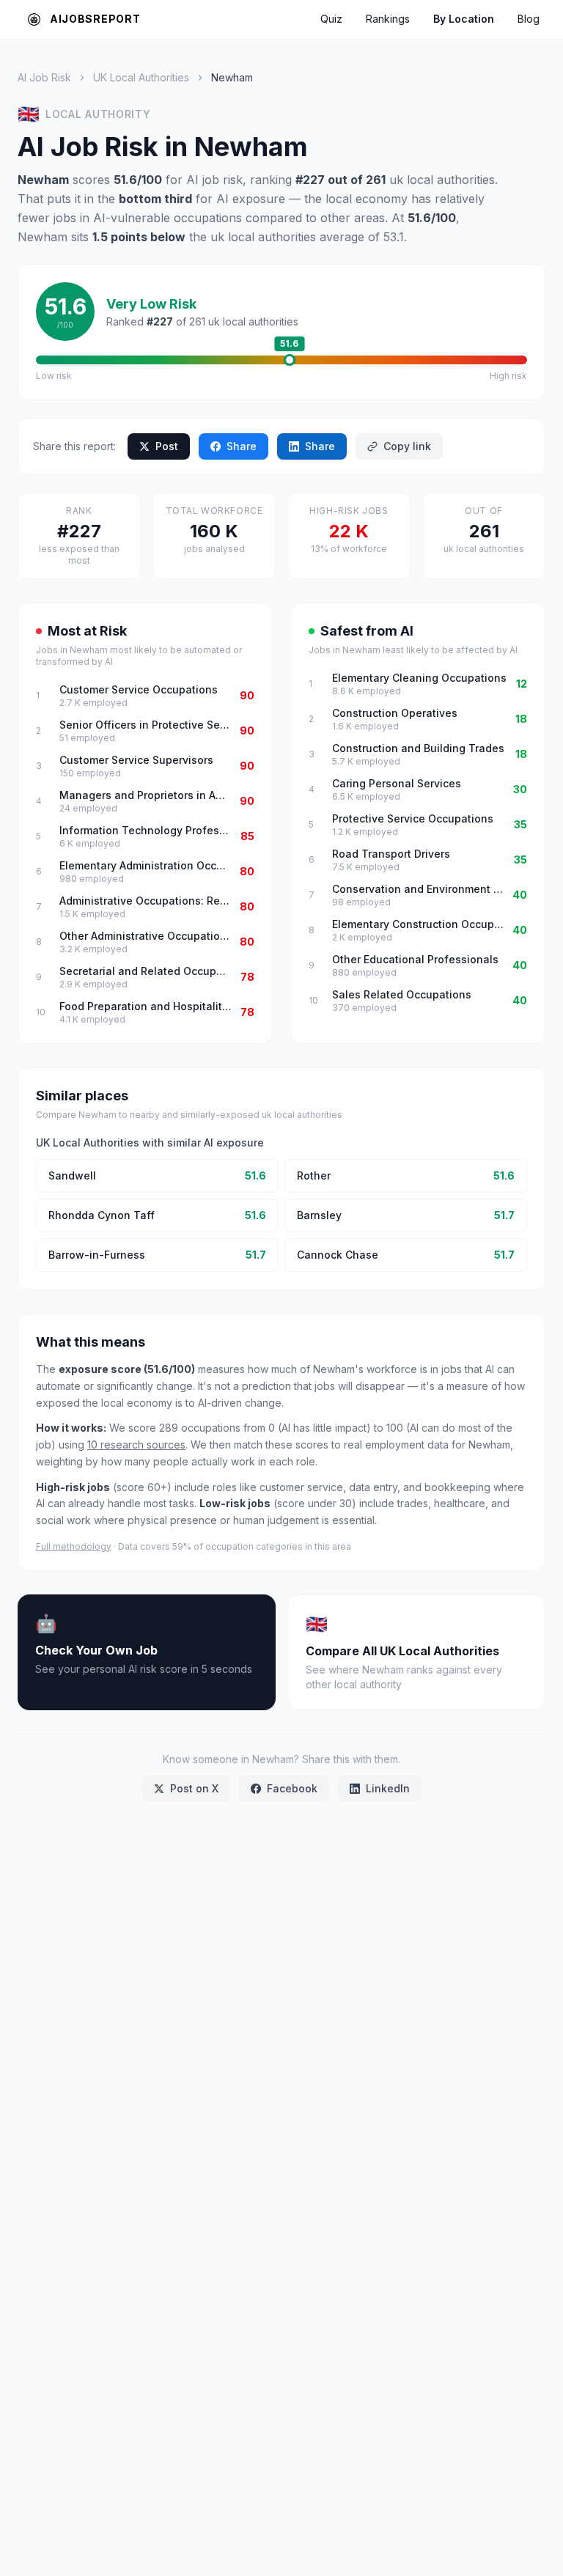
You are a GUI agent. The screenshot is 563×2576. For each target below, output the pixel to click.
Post (167, 446)
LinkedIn (388, 1788)
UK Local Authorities (141, 77)
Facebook (292, 1788)
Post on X (194, 1788)
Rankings (388, 19)
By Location (464, 19)
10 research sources (136, 1445)
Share (242, 446)
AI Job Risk (44, 77)
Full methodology (74, 1546)
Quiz (331, 19)
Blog (529, 19)
